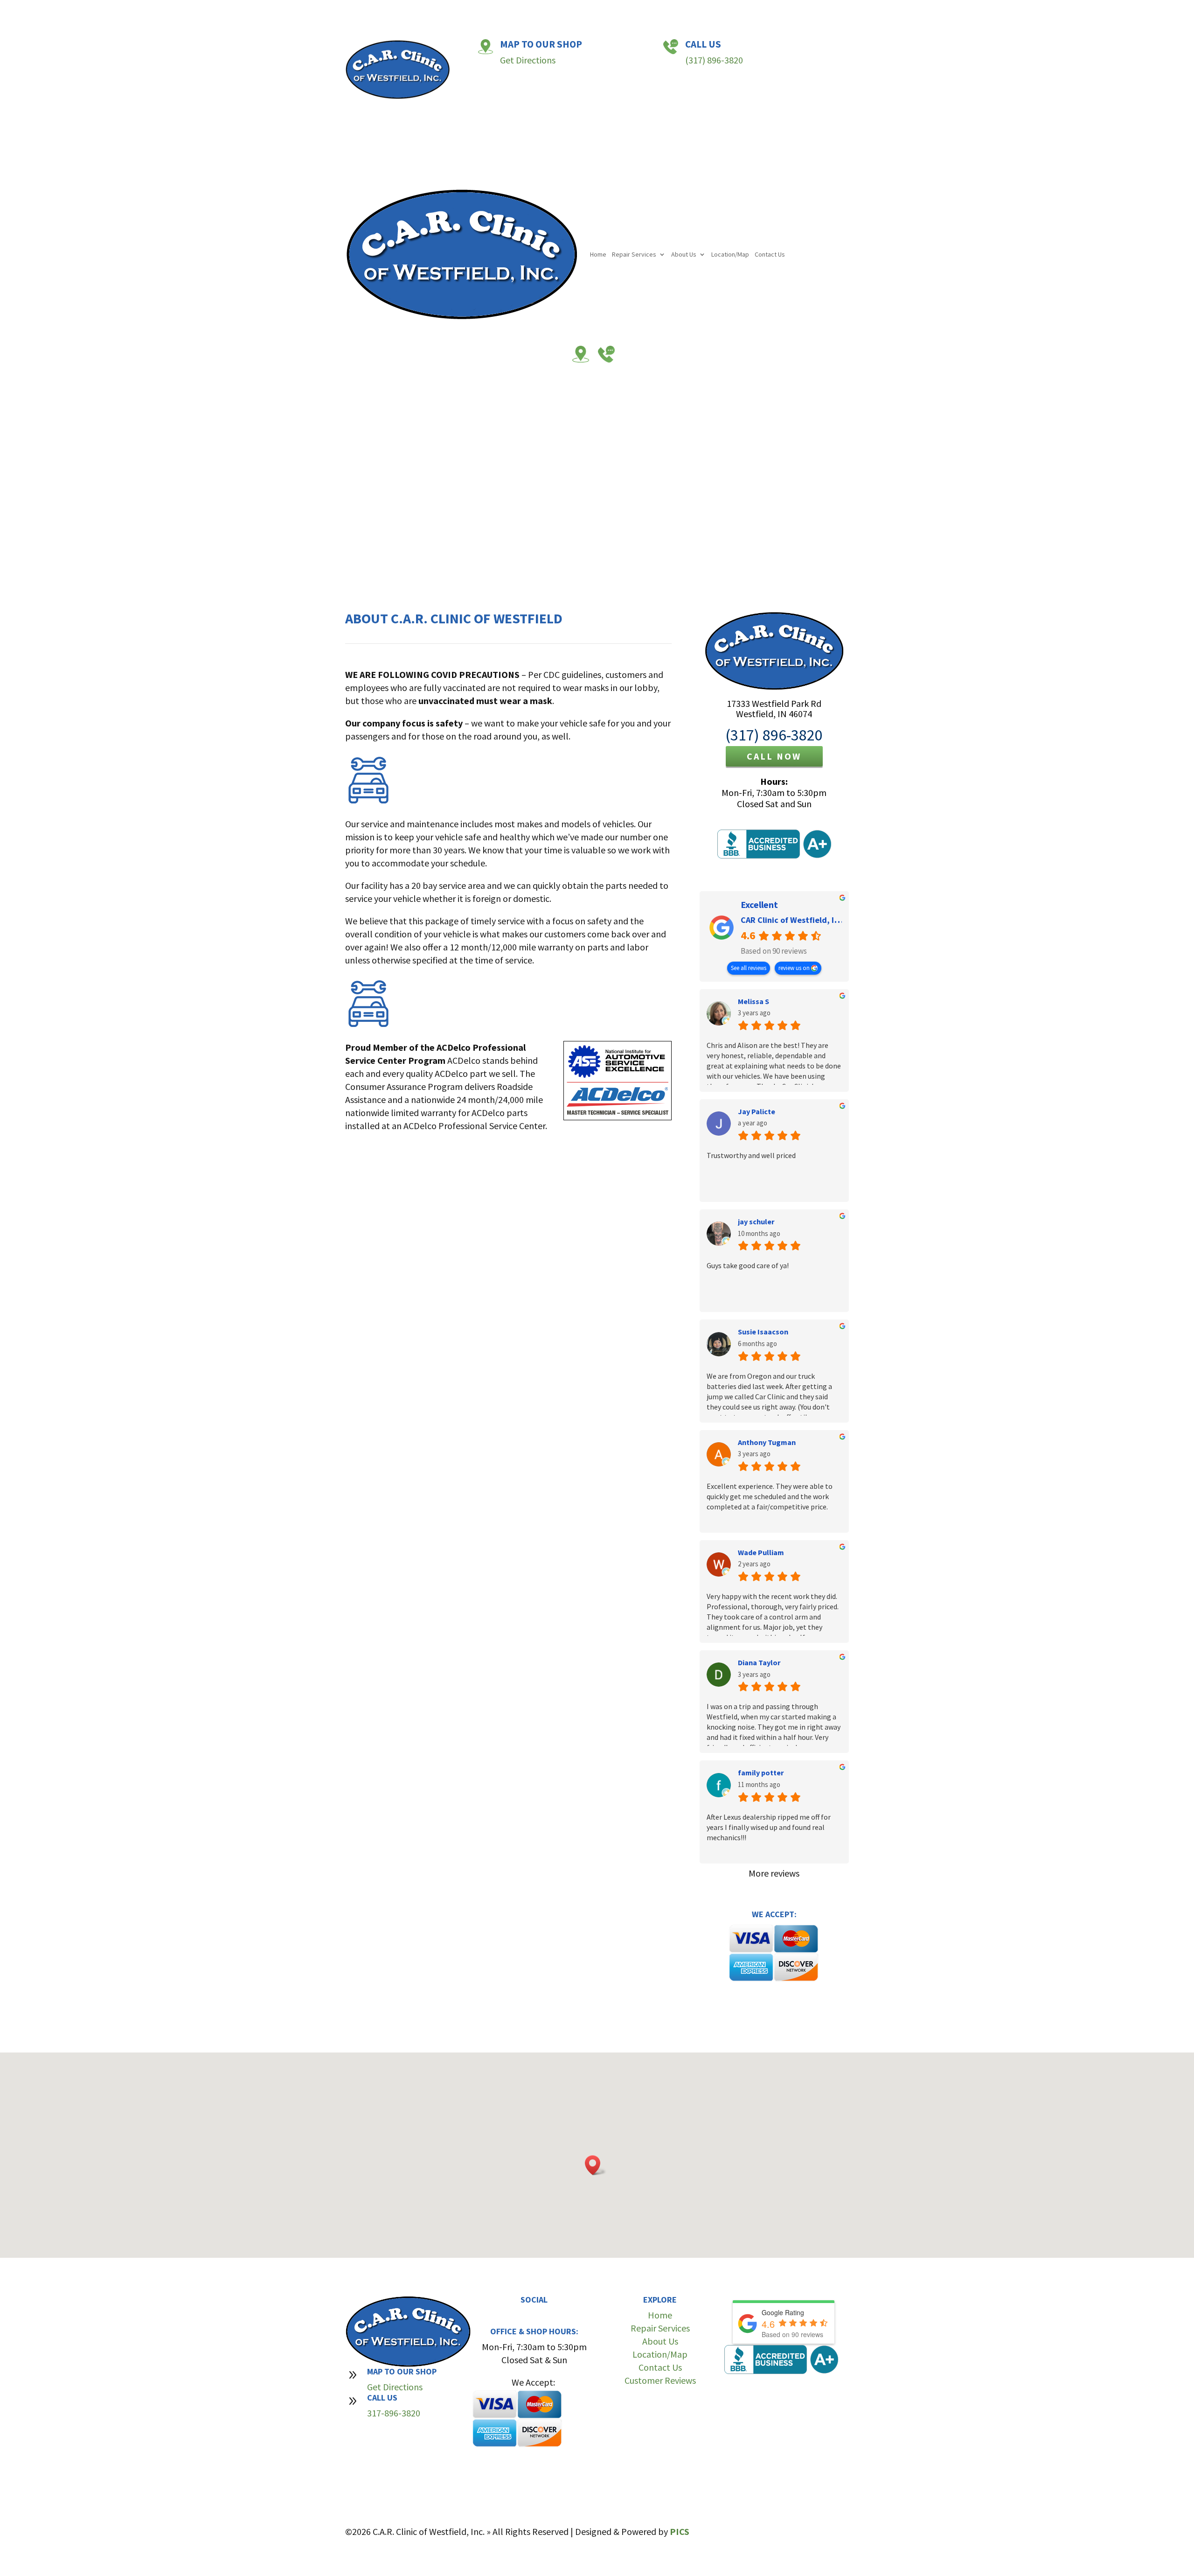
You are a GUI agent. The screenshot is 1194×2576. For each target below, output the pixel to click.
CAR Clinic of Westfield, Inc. (793, 920)
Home (574, 102)
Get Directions (528, 60)
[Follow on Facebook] (525, 2316)
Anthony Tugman (767, 1442)
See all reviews (749, 968)
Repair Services (610, 102)
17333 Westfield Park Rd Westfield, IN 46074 (774, 709)
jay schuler (756, 1222)
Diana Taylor (759, 1662)
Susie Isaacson (763, 1332)
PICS (680, 2531)
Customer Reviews (660, 2380)
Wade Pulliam (761, 1552)
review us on (795, 968)
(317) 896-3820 (714, 60)
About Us (659, 102)
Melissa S (753, 1001)
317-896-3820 (394, 2413)
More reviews (774, 1873)
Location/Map (706, 102)
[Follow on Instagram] (543, 2316)
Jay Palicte (757, 1111)
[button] (596, 2165)
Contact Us (746, 102)
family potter (761, 1773)
